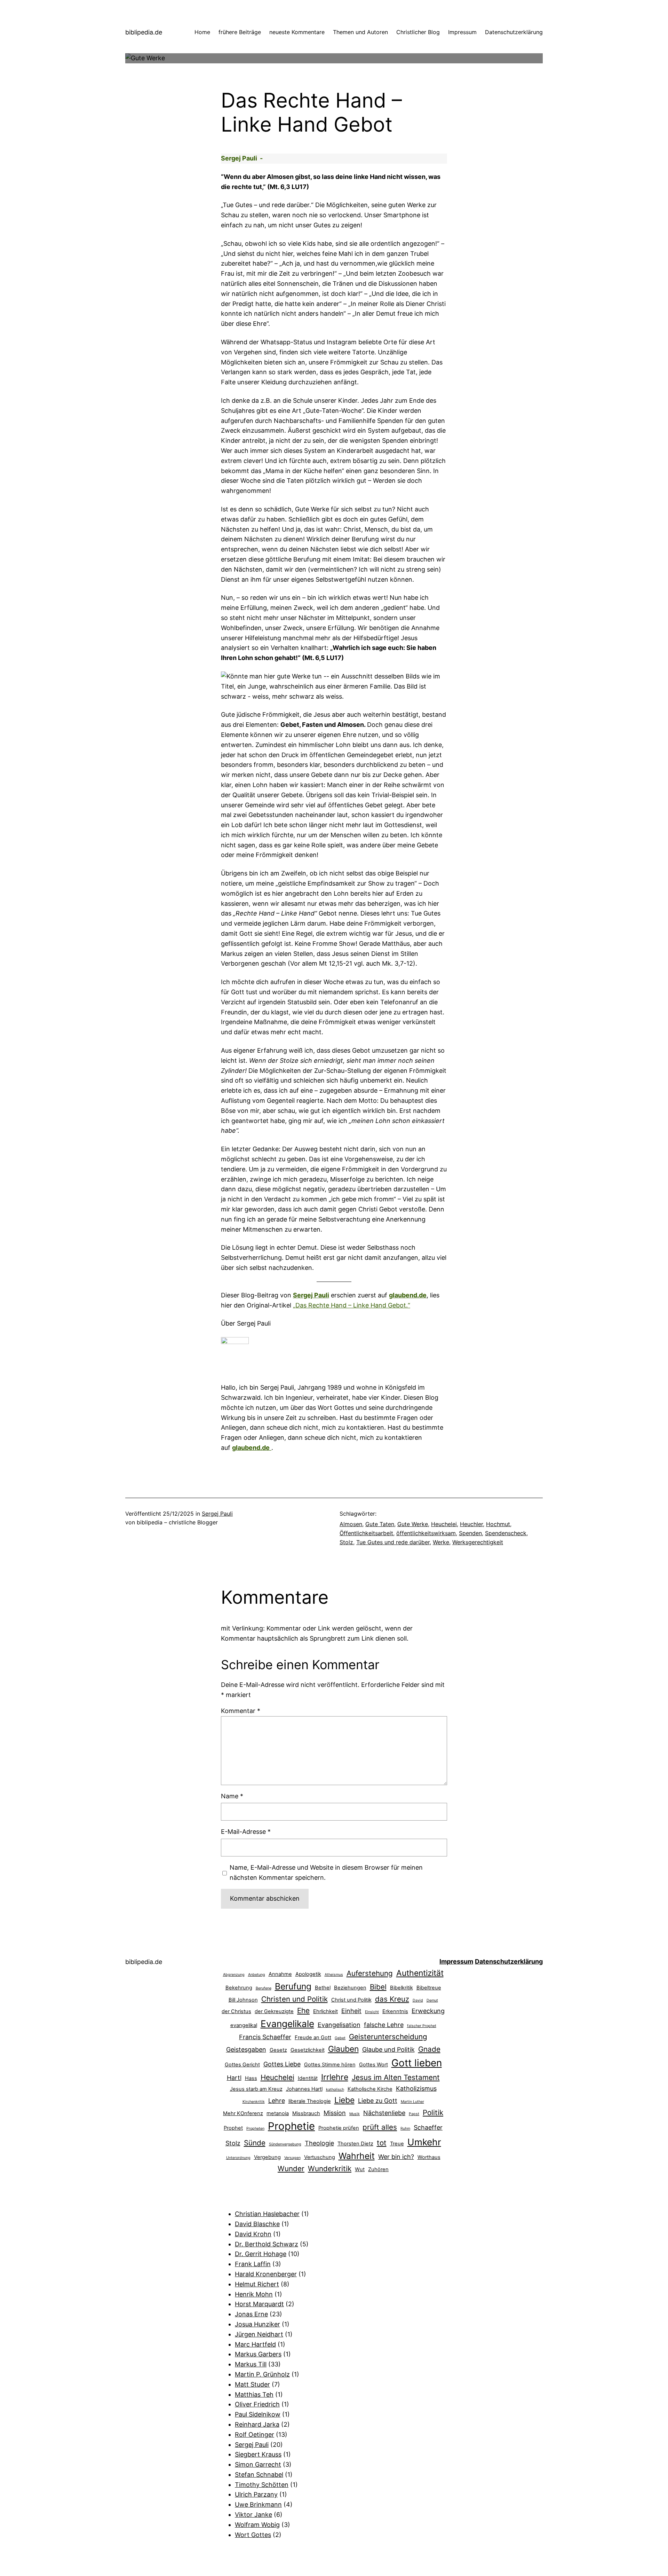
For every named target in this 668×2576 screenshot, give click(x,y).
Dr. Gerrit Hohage (261, 2254)
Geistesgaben (246, 2049)
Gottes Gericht (242, 2065)
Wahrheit (357, 2156)
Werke (441, 1542)
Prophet (233, 2128)
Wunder (291, 2169)
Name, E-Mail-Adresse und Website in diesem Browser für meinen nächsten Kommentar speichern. (326, 1872)
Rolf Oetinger (255, 2434)
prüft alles (380, 2127)
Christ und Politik (351, 2000)
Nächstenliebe (384, 2113)
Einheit (351, 2011)
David (418, 2000)
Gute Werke (413, 1524)
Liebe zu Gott (378, 2101)
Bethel (323, 1988)
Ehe (303, 2010)
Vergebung (267, 2157)
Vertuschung (320, 2157)
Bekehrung (239, 1988)
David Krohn (253, 2234)
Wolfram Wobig (257, 2525)
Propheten (255, 2129)
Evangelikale (287, 2024)
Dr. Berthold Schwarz (267, 2244)
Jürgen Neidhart (259, 2334)
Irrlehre (335, 2077)
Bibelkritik (401, 1988)
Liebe (344, 2100)
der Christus (236, 2011)
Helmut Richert (257, 2284)
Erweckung (428, 2011)
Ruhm (405, 2129)
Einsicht (372, 2012)
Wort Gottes (253, 2535)
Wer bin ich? (396, 2157)
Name (232, 1796)
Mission (335, 2113)
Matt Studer (252, 2384)
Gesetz (278, 2050)
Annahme (280, 1974)
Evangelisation (339, 2025)
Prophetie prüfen (339, 2128)
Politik (433, 2112)
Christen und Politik (295, 1999)
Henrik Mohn (254, 2294)
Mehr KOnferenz (243, 2113)
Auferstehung (370, 1973)
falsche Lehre (384, 2025)
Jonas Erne (251, 2314)
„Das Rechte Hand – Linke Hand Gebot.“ (352, 1305)
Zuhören (378, 2169)
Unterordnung (238, 2158)
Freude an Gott (313, 2037)
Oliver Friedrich (257, 2404)
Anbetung (257, 1975)
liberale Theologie (310, 2101)
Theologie (319, 2143)
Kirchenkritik (254, 2102)
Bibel (378, 1987)
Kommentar (241, 1711)
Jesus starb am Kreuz (256, 2089)
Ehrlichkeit (325, 2011)
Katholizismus (416, 2088)
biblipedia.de (144, 32)
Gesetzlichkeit (308, 2050)
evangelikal (244, 2025)
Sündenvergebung (285, 2144)
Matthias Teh (254, 2394)
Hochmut (498, 1524)
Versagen (292, 2158)
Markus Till (251, 2364)
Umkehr (424, 2142)
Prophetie (291, 2126)
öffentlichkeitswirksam (426, 1533)
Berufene (264, 1988)
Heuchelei (444, 1524)
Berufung (293, 1986)
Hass (251, 2078)
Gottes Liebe (282, 2064)
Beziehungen (350, 1988)
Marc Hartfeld (255, 2344)
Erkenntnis (395, 2011)
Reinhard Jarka (257, 2424)
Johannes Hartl (304, 2089)
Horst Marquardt (259, 2304)
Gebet (340, 2038)
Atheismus (334, 1975)
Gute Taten (380, 1524)
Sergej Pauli (311, 1295)
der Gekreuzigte (274, 2011)
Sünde (255, 2143)
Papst (414, 2114)
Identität (308, 2078)
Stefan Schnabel (259, 2475)
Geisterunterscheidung (388, 2037)
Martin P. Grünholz (262, 2374)
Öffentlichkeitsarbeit (366, 1533)
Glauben (343, 2049)
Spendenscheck (506, 1533)
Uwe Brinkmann (258, 2504)
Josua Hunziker (257, 2324)
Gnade (429, 2049)
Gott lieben (417, 2063)
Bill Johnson (243, 2000)
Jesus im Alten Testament (396, 2077)
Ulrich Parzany (256, 2494)
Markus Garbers (258, 2354)
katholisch (335, 2090)
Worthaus (429, 2157)
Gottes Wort (373, 2065)
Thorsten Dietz (355, 2144)
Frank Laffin (253, 2264)
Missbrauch (306, 2113)
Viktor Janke (253, 2515)
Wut (360, 2169)
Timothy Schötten (262, 2485)
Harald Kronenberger (266, 2274)
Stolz (346, 1542)
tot (382, 2143)
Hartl (234, 2078)
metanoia (278, 2113)
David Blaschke (257, 2224)
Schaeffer (428, 2127)
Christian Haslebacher (267, 2214)
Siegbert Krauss (258, 2454)
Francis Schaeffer (265, 2037)
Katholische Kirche (370, 2089)
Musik (355, 2114)
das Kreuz (392, 1999)
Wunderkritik (330, 2169)
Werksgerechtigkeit (478, 1542)
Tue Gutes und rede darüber (393, 1542)
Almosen (351, 1524)
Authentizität (420, 1973)
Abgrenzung (234, 1975)
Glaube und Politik (388, 2049)
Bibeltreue (429, 1988)
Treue (397, 2144)
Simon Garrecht (258, 2464)
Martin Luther (412, 2102)
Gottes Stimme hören (330, 2065)
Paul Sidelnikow (258, 2414)
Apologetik (308, 1974)
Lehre (277, 2101)
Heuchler (471, 1524)
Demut (432, 2000)
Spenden (470, 1533)
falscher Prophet (422, 2026)
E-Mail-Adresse (246, 1832)
